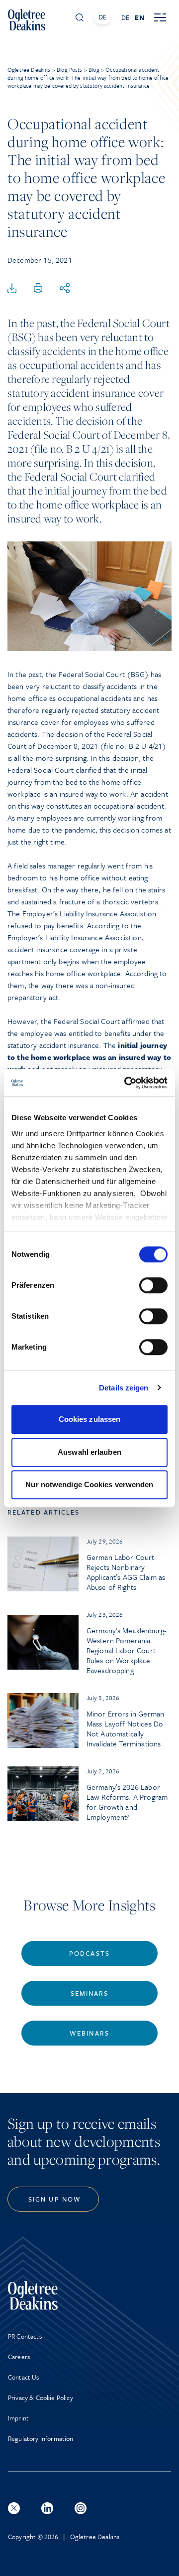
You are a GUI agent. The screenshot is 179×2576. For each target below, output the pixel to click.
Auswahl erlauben (89, 1452)
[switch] (153, 1285)
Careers (19, 2357)
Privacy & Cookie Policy (41, 2398)
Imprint (18, 2418)
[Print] (38, 289)
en (139, 17)
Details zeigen (124, 1388)
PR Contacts (25, 2336)
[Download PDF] (12, 289)
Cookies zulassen (90, 1419)
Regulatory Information (41, 2438)
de (125, 17)
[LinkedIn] (47, 2508)
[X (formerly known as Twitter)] (14, 2508)
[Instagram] (81, 2508)
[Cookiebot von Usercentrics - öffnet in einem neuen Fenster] (126, 1083)
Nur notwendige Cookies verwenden (89, 1484)
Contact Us (24, 2377)
